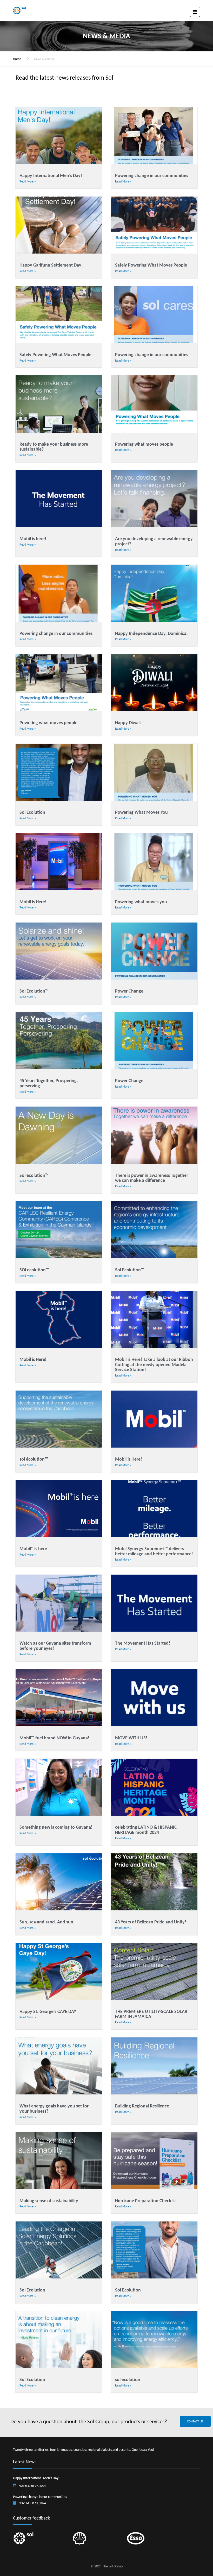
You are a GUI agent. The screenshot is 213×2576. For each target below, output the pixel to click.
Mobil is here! (33, 539)
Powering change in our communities (152, 175)
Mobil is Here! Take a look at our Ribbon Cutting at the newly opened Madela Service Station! (154, 1365)
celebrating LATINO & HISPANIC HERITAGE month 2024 (146, 1830)
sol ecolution (128, 2379)
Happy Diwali (128, 723)
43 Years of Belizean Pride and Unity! (151, 1922)
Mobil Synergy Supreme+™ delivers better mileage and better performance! (154, 1551)
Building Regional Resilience (142, 2106)
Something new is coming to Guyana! (56, 1827)
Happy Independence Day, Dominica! (151, 633)
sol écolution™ (34, 1459)
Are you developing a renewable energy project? (154, 541)
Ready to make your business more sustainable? (54, 447)
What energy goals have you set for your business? (54, 2108)
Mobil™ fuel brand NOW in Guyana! (54, 1738)
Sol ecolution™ (34, 1175)
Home (17, 59)
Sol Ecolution (32, 812)
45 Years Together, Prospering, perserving (49, 1083)
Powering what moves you (141, 902)
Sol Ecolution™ (34, 991)
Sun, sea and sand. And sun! (47, 1922)
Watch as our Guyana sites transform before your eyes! (55, 1646)
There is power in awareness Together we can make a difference (152, 1178)
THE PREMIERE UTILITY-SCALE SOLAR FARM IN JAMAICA (151, 2014)
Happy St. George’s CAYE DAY (48, 2011)
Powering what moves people (144, 444)
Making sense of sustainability (49, 2201)
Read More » (28, 181)
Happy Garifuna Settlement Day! (51, 265)
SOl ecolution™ (34, 1270)
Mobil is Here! (33, 902)
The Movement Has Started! (143, 1643)
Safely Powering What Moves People (151, 265)
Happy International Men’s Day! (51, 175)
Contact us (195, 2421)
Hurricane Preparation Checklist (146, 2201)
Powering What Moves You (141, 812)
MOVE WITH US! (131, 1738)
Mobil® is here (33, 1549)
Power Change (129, 991)
